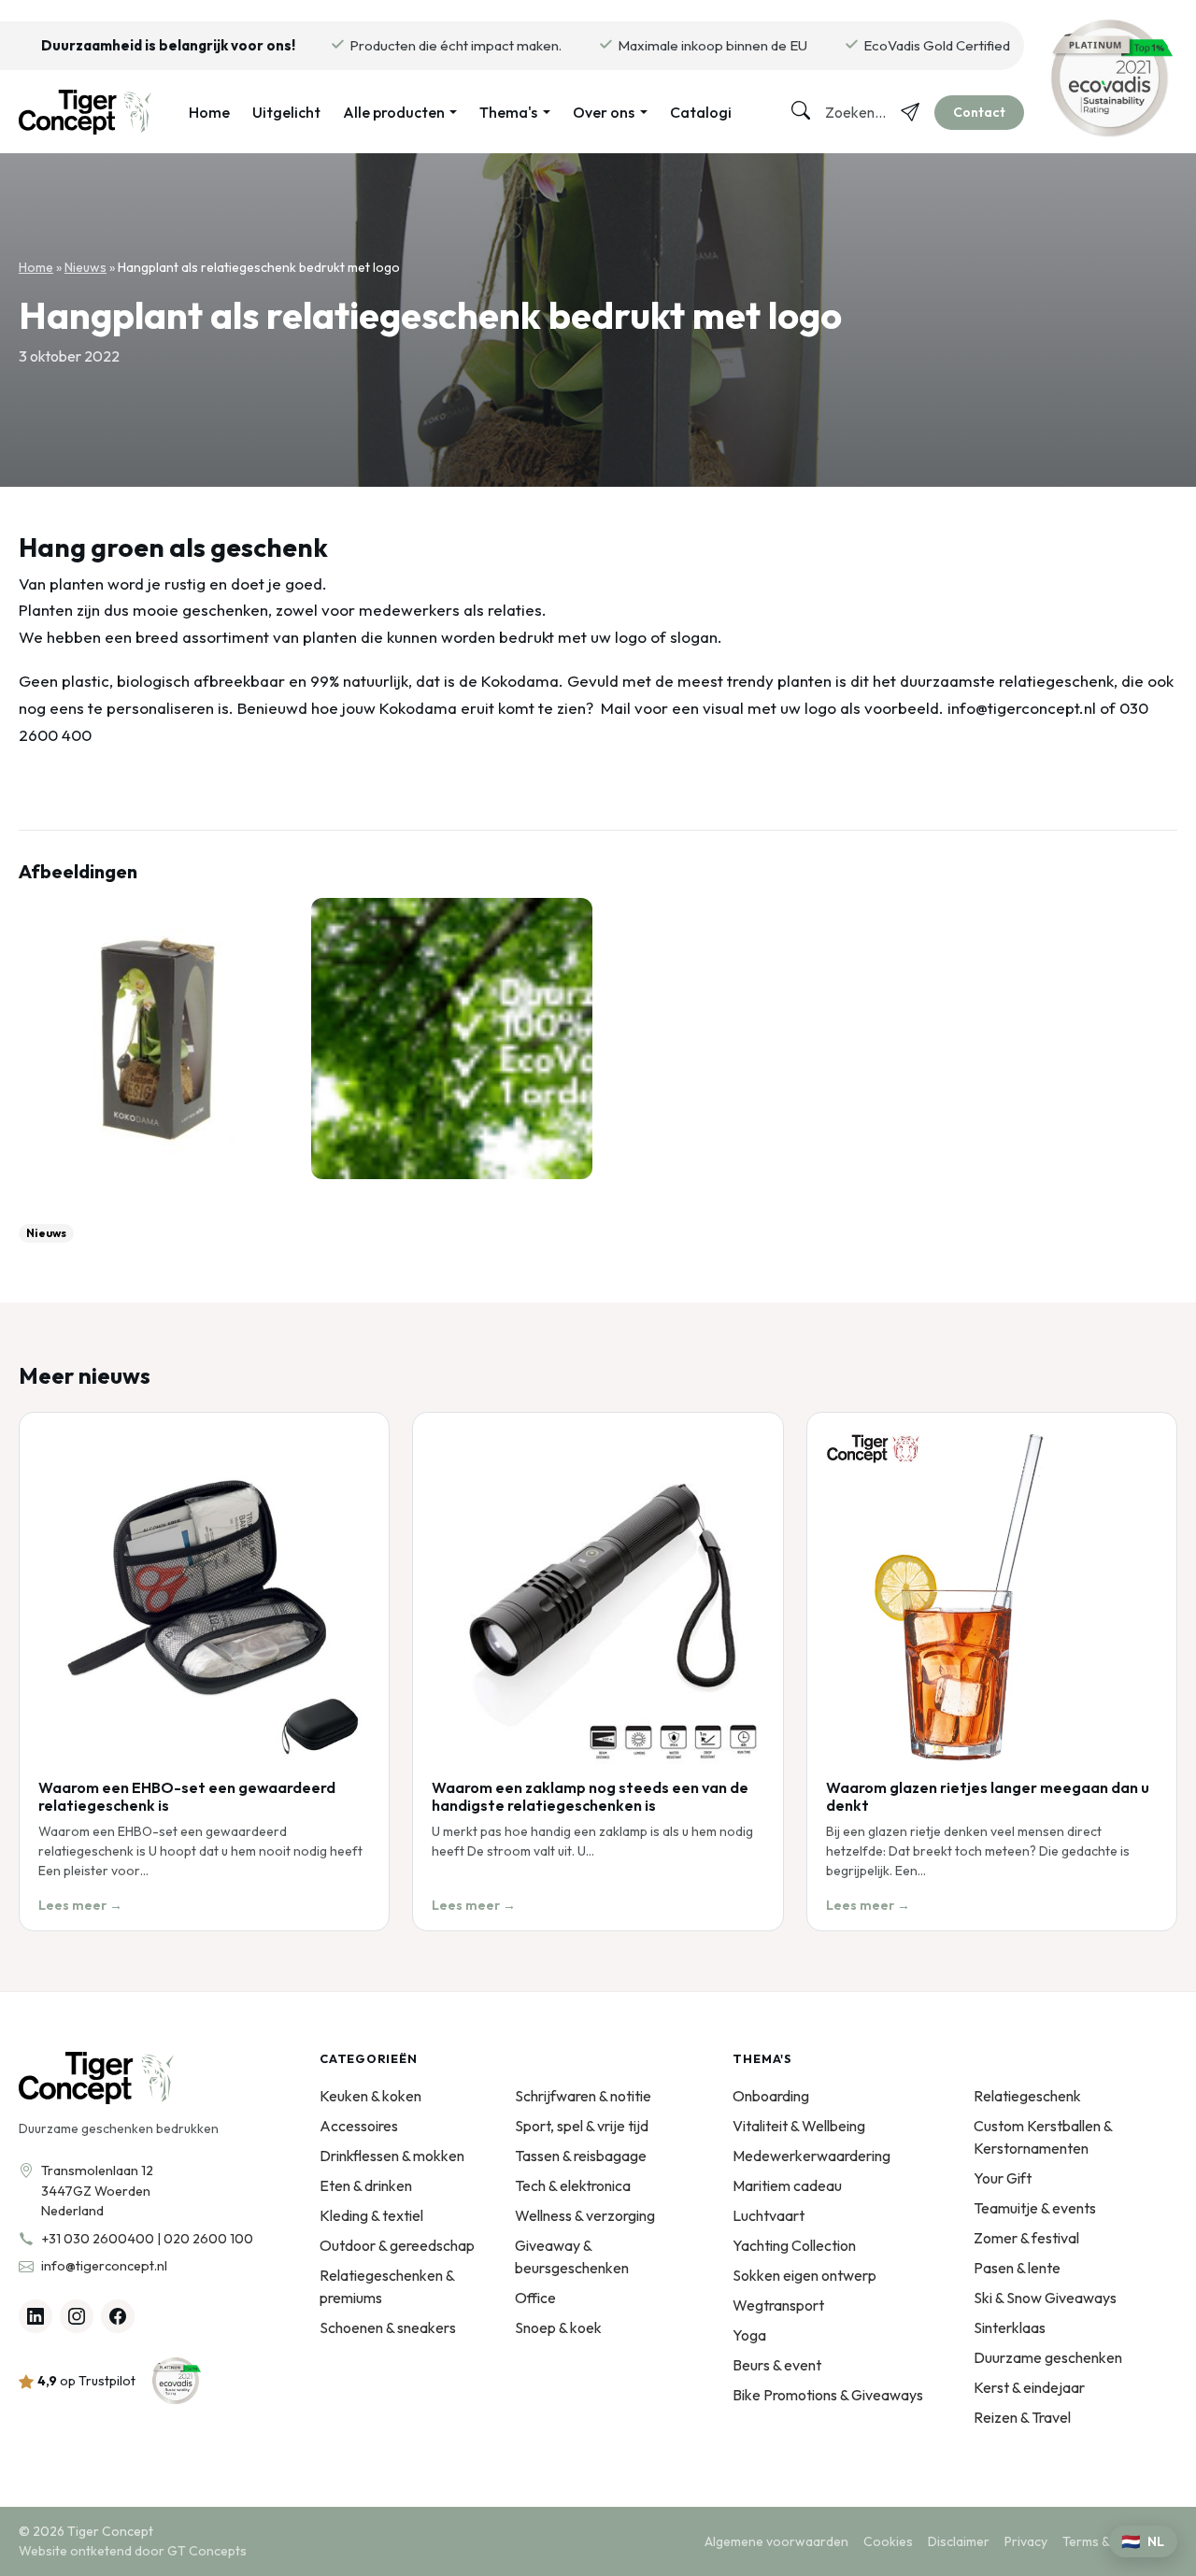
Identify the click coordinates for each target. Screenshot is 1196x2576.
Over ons (604, 112)
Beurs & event (777, 2365)
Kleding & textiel (371, 2215)
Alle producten (394, 112)
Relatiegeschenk (1027, 2096)
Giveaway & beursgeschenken (572, 2256)
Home (209, 112)
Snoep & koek (558, 2327)
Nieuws (85, 267)
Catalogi (701, 112)
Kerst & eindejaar (1029, 2387)
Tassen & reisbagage (581, 2156)
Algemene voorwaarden (776, 2541)
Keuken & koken (370, 2096)
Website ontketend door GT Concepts (133, 2551)
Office (535, 2298)
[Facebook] (118, 2316)
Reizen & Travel (1022, 2417)
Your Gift (1003, 2178)
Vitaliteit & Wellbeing (799, 2126)
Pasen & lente (1017, 2268)
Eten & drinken (366, 2185)
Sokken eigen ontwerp (804, 2275)
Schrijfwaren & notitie (583, 2096)
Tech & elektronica (573, 2185)
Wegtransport (778, 2305)
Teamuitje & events (1035, 2208)
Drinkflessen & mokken (392, 2156)
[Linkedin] (36, 2316)
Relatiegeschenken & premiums (387, 2286)
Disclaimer (959, 2541)
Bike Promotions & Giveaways (828, 2395)
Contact (979, 112)
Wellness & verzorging (585, 2215)
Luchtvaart (769, 2215)
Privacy (1026, 2541)
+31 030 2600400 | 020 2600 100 (147, 2239)
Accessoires (359, 2126)
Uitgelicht (286, 112)
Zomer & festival (1026, 2238)
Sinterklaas (1010, 2327)
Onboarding (771, 2096)
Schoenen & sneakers (388, 2327)
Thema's (508, 112)
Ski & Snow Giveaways (1045, 2298)
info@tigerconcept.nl (104, 2266)
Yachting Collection (794, 2245)
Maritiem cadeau (787, 2185)
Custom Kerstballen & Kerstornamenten (1043, 2137)
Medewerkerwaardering (812, 2156)
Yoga (749, 2335)
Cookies (888, 2541)
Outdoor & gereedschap (397, 2245)
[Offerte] (910, 112)
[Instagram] (77, 2316)
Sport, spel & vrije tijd (582, 2126)
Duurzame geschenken (1048, 2357)
